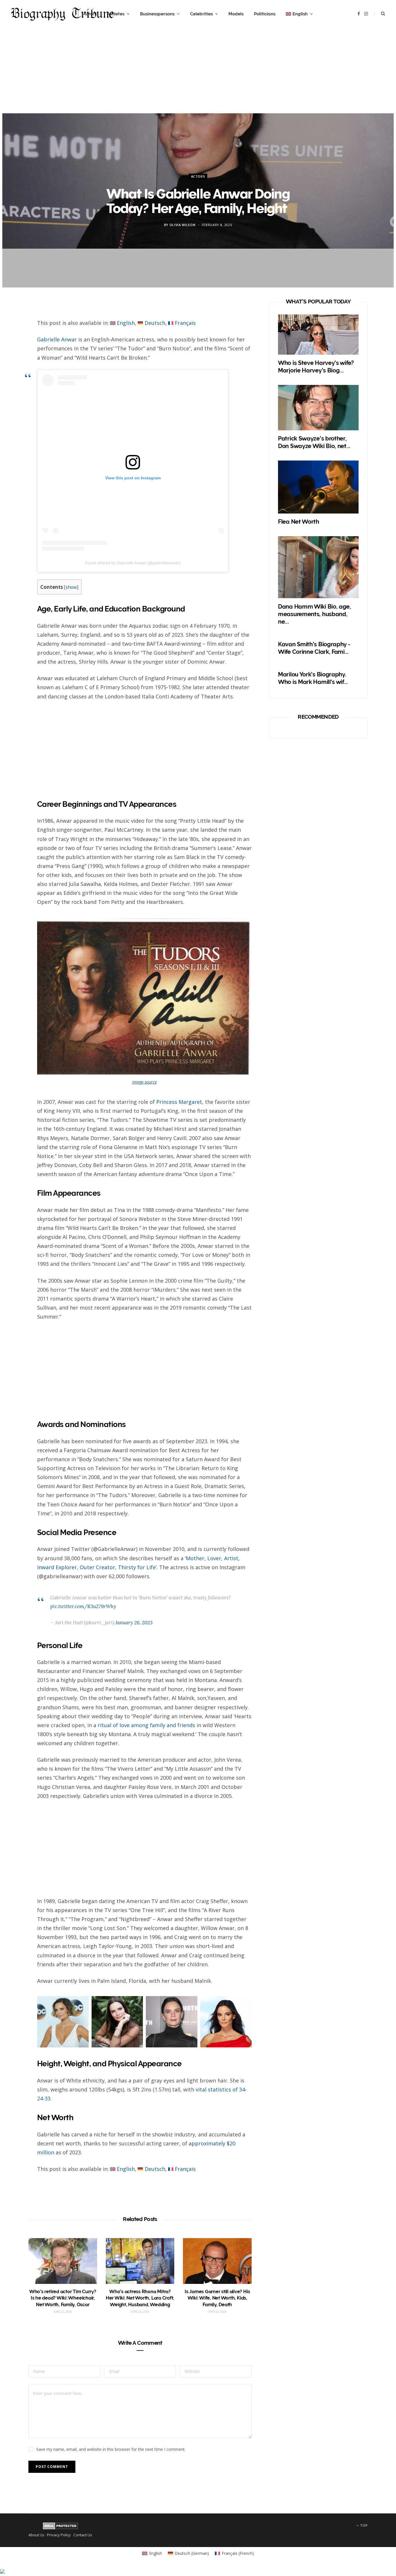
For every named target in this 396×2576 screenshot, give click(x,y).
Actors (198, 176)
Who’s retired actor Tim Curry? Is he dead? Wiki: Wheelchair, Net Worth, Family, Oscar (63, 2298)
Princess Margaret (179, 1102)
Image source (145, 1082)
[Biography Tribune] (62, 14)
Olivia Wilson (183, 225)
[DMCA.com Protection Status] (60, 2528)
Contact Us (83, 2535)
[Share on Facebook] (15, 326)
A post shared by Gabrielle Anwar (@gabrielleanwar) (133, 563)
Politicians (265, 14)
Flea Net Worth (299, 522)
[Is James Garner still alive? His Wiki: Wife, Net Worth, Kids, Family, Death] (217, 2261)
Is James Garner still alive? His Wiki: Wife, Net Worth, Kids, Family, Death (217, 2298)
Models (236, 14)
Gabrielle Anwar (57, 339)
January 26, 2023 (134, 1623)
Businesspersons (157, 14)
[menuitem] (299, 14)
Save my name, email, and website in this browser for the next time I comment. (111, 2449)
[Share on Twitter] (15, 341)
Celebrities (201, 14)
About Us (36, 2535)
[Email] (15, 372)
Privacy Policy (59, 2535)
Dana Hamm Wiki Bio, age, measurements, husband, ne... (315, 614)
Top (363, 2525)
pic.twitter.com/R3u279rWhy (83, 1606)
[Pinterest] (15, 356)
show (71, 587)
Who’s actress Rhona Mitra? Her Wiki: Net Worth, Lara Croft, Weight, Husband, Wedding (140, 2298)
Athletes (116, 14)
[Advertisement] (198, 73)
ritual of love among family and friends (146, 1725)
